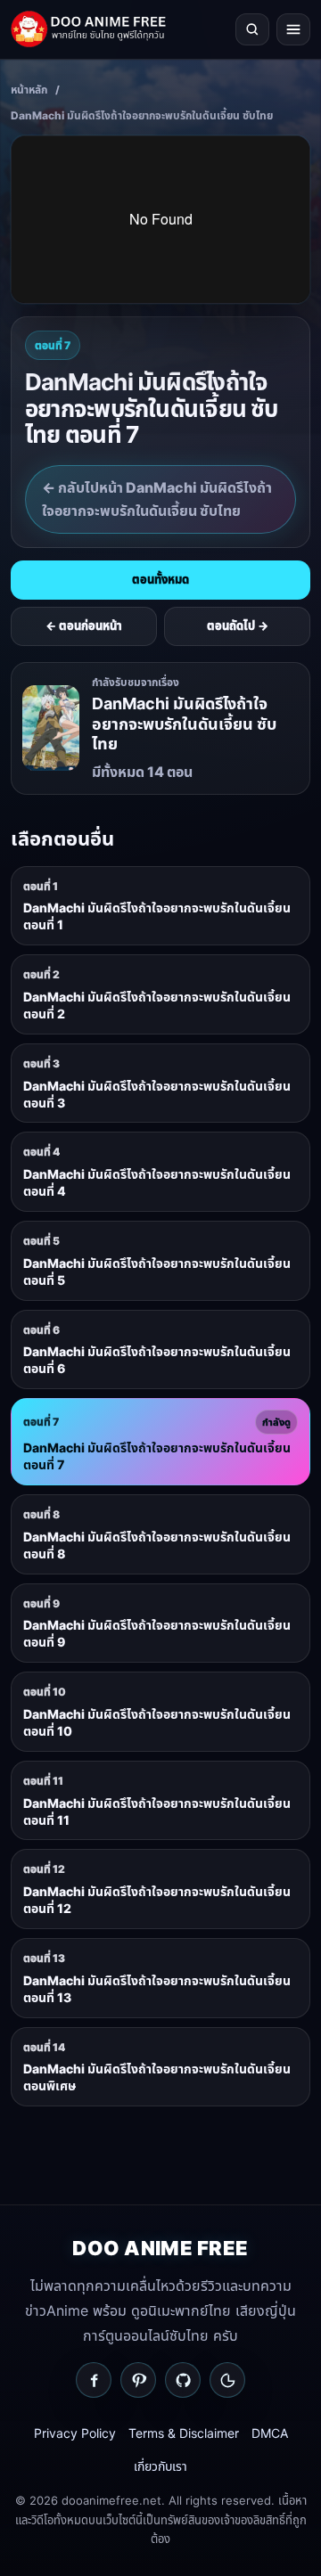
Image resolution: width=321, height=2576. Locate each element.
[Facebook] (94, 2380)
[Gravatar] (227, 2380)
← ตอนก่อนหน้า (84, 626)
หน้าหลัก (29, 90)
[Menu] (293, 29)
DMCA (270, 2433)
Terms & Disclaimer (184, 2433)
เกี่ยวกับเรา (160, 2466)
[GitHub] (183, 2380)
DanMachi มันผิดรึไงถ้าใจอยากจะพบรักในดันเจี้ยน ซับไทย (142, 115)
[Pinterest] (138, 2380)
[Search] (252, 29)
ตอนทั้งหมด (160, 579)
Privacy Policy (75, 2433)
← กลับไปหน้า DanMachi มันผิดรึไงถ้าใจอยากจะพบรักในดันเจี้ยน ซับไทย (157, 499)
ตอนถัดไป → (238, 626)
